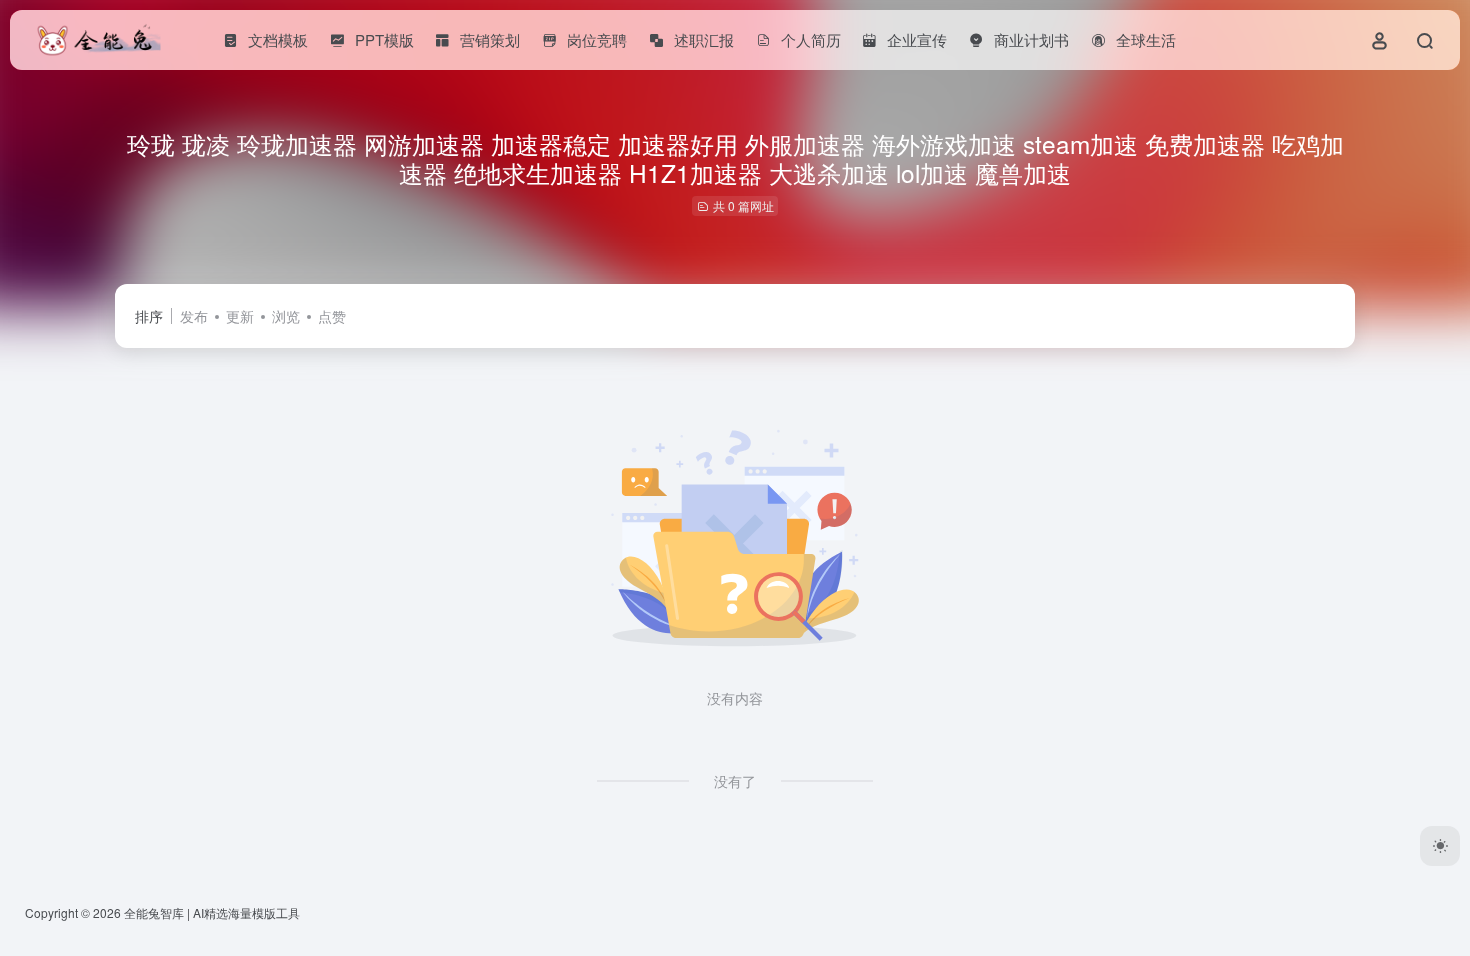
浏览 (286, 316)
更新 (240, 316)
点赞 (332, 316)
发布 (194, 316)
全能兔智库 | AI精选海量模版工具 (212, 912)
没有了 (735, 781)
